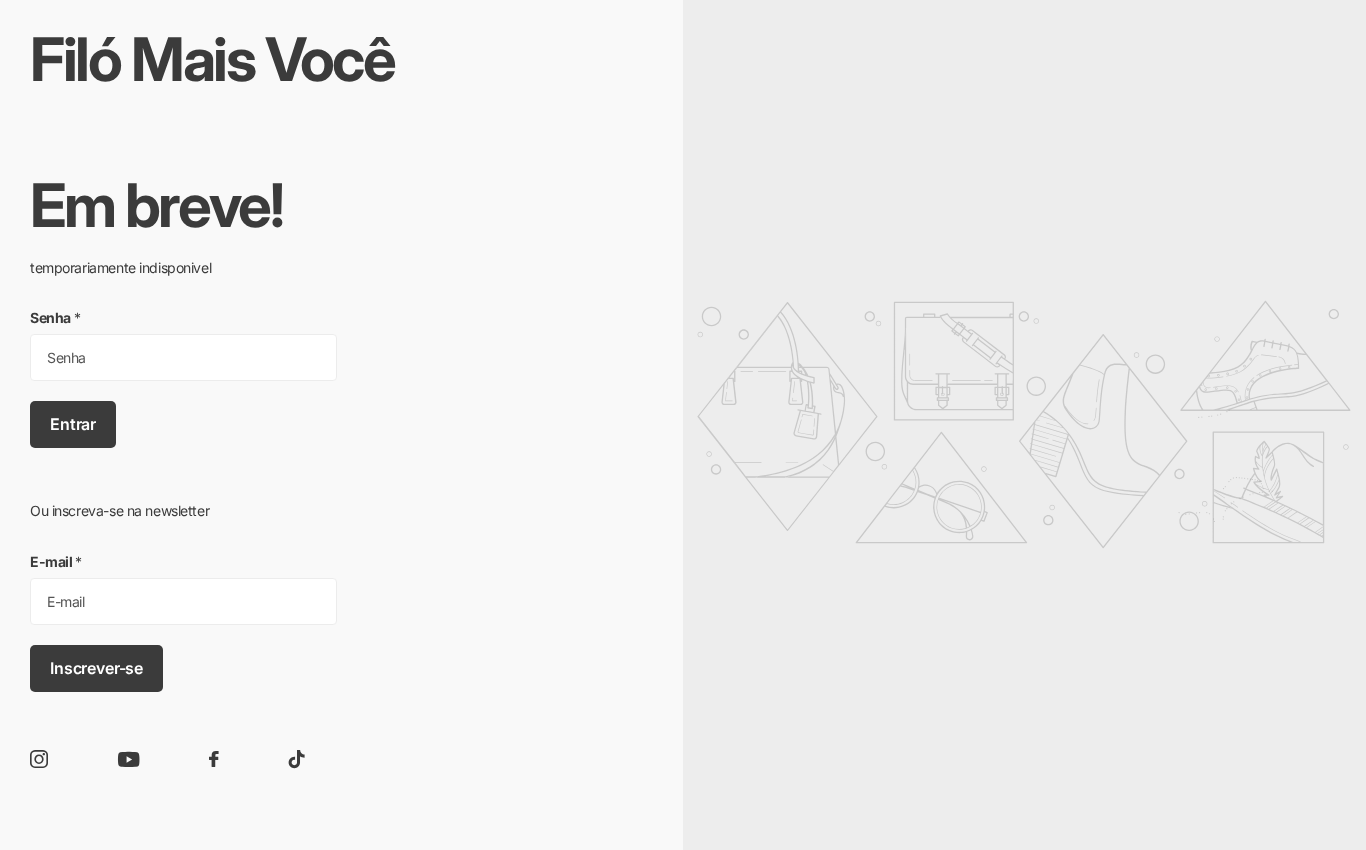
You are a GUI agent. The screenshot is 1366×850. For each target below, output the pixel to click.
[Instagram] (39, 759)
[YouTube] (129, 759)
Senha (55, 317)
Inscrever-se (96, 668)
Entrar (73, 424)
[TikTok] (297, 759)
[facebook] (214, 759)
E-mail (56, 561)
